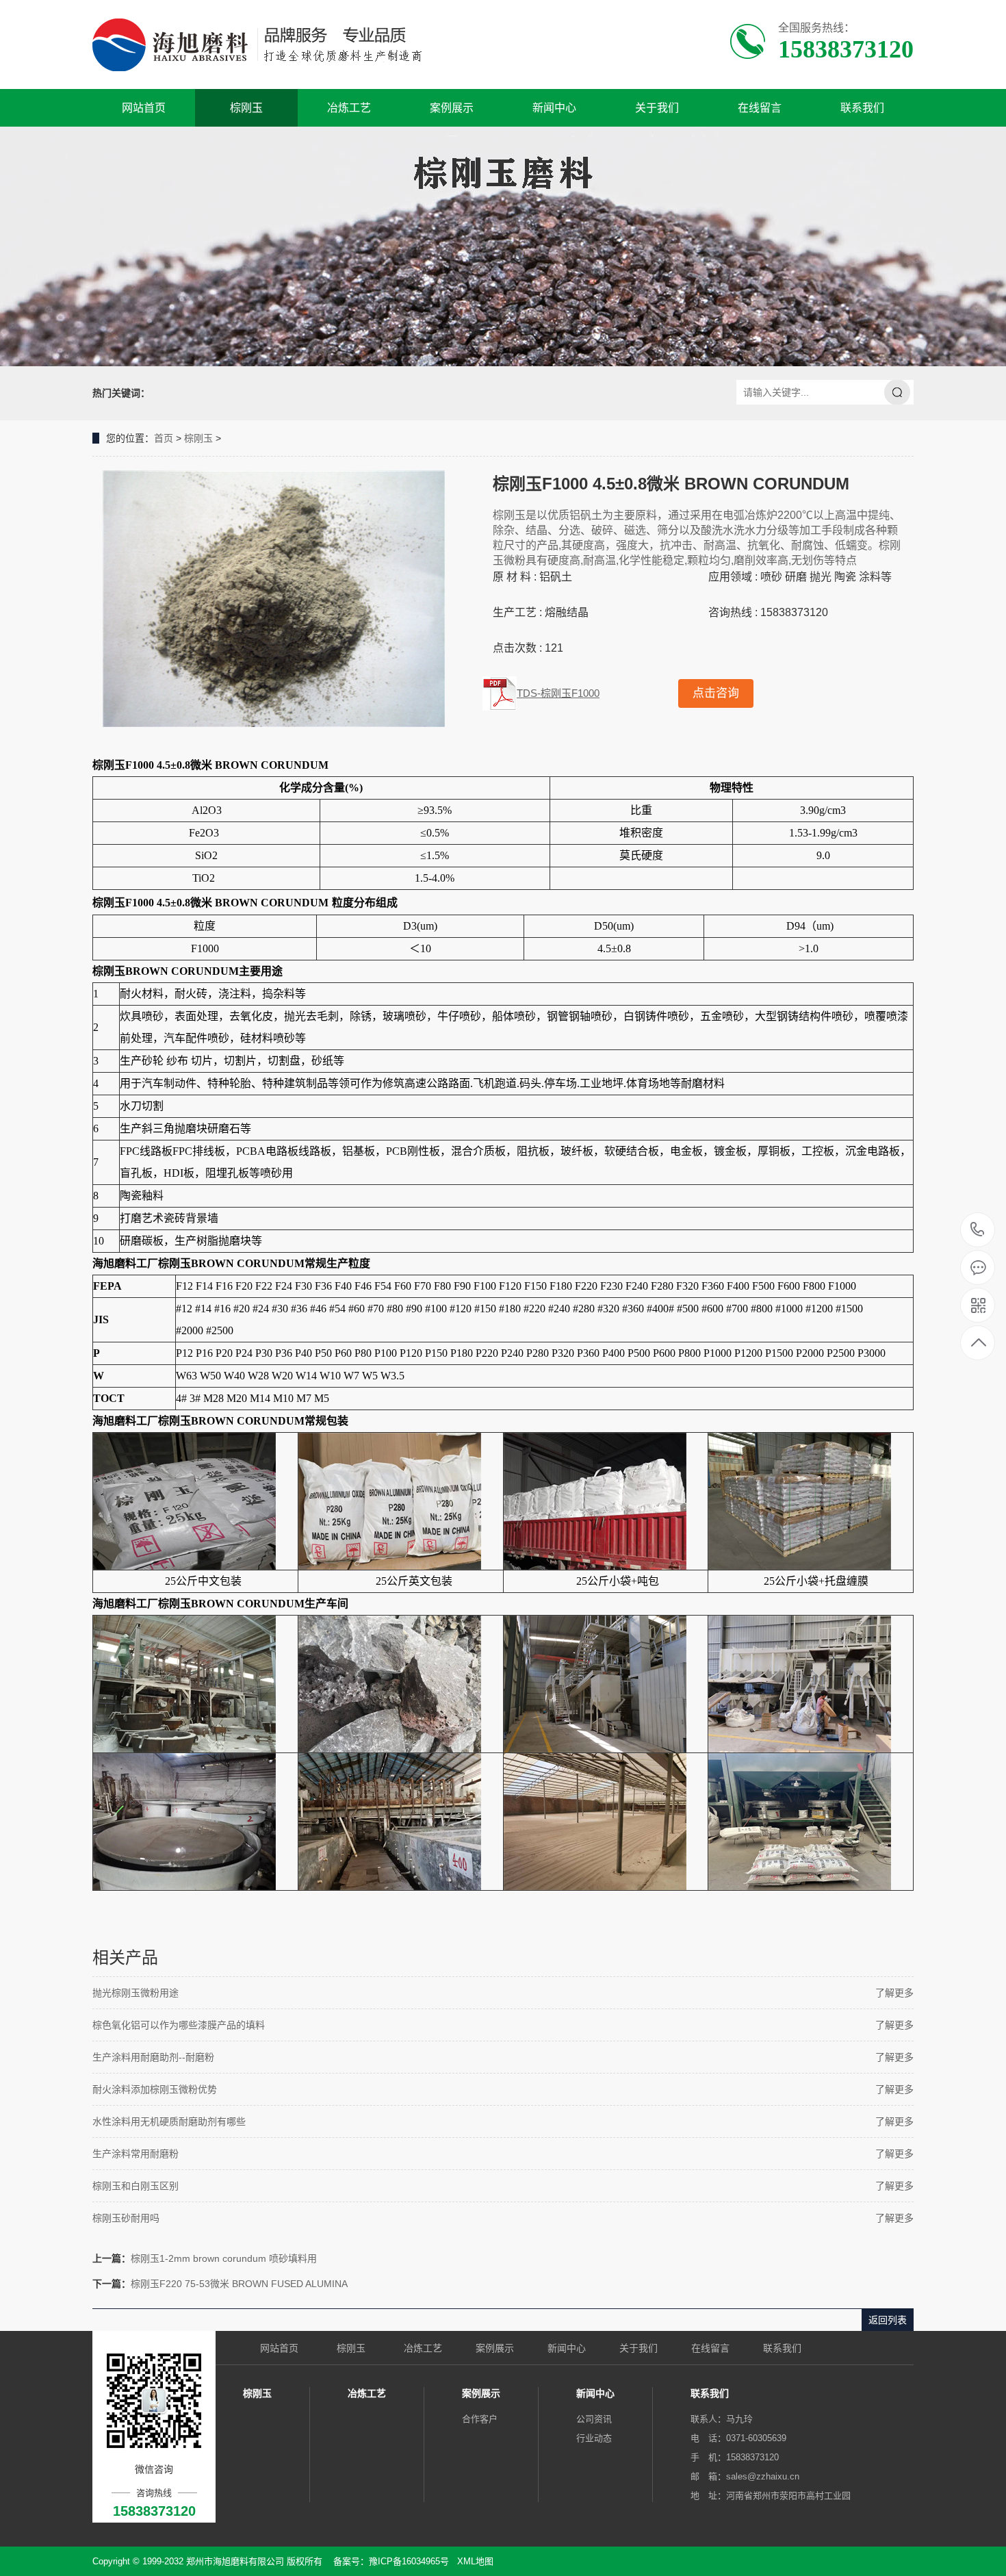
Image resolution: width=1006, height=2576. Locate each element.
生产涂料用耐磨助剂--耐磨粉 (153, 2057)
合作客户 (480, 2419)
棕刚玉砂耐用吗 (126, 2218)
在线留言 (760, 108)
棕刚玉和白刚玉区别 (136, 2186)
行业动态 (594, 2438)
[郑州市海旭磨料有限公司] (269, 44)
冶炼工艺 (349, 108)
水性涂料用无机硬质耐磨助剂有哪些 (169, 2121)
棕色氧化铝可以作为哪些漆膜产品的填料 (179, 2025)
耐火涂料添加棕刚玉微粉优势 (155, 2089)
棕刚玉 (246, 108)
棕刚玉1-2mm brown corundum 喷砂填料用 (224, 2258)
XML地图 (475, 2561)
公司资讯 (594, 2419)
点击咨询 (716, 693)
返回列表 (888, 2320)
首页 (164, 438)
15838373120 (978, 1230)
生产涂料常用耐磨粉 (136, 2154)
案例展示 (452, 108)
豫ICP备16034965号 (409, 2561)
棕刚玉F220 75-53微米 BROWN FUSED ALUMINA (239, 2284)
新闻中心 (554, 108)
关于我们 (657, 108)
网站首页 (144, 108)
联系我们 (862, 108)
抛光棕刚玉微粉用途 (136, 1993)
